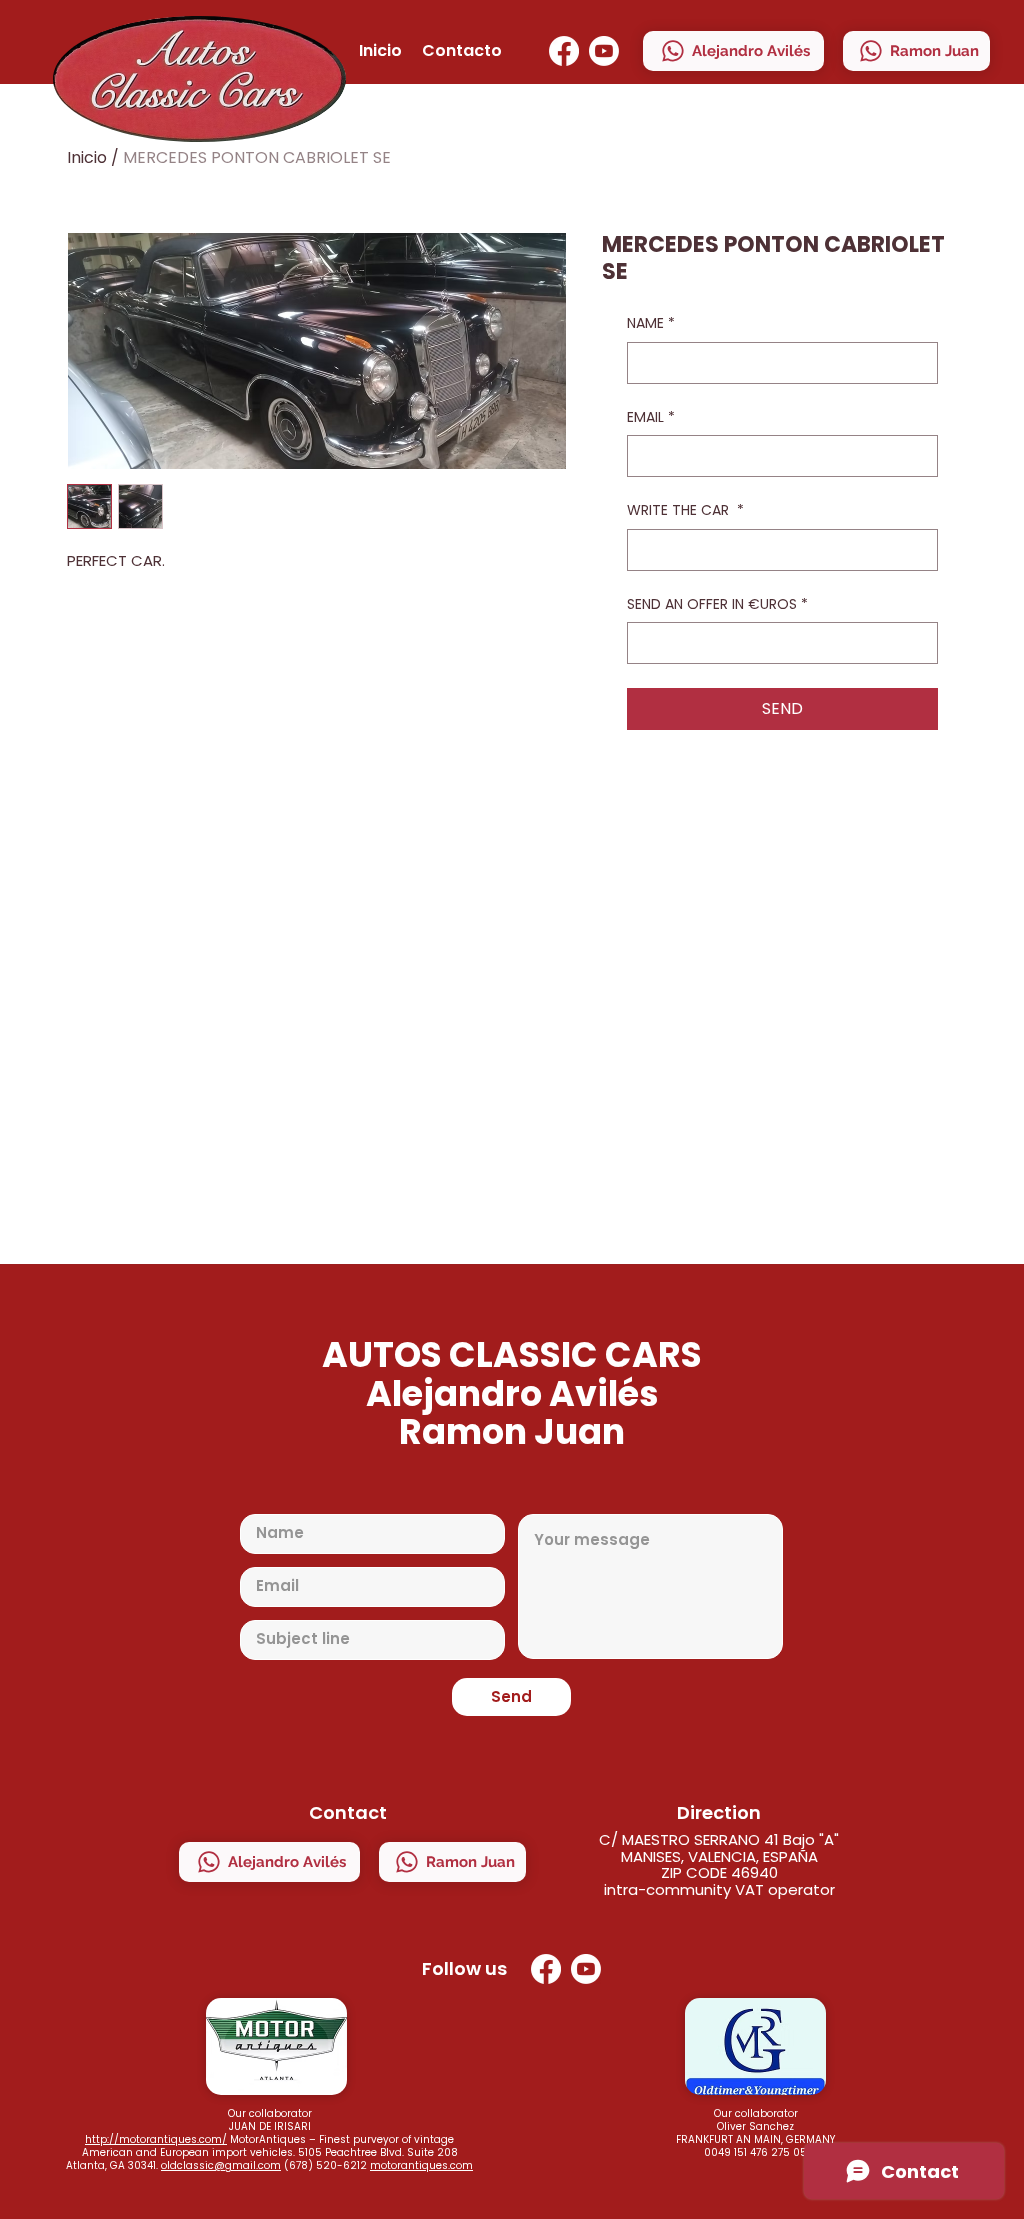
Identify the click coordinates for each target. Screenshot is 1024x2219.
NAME (651, 323)
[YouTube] (604, 51)
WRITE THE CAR (685, 510)
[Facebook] (564, 51)
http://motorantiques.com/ (156, 2139)
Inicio (87, 157)
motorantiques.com (421, 2165)
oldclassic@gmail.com (221, 2165)
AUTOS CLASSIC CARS (512, 1354)
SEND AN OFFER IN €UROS (717, 604)
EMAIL (651, 417)
